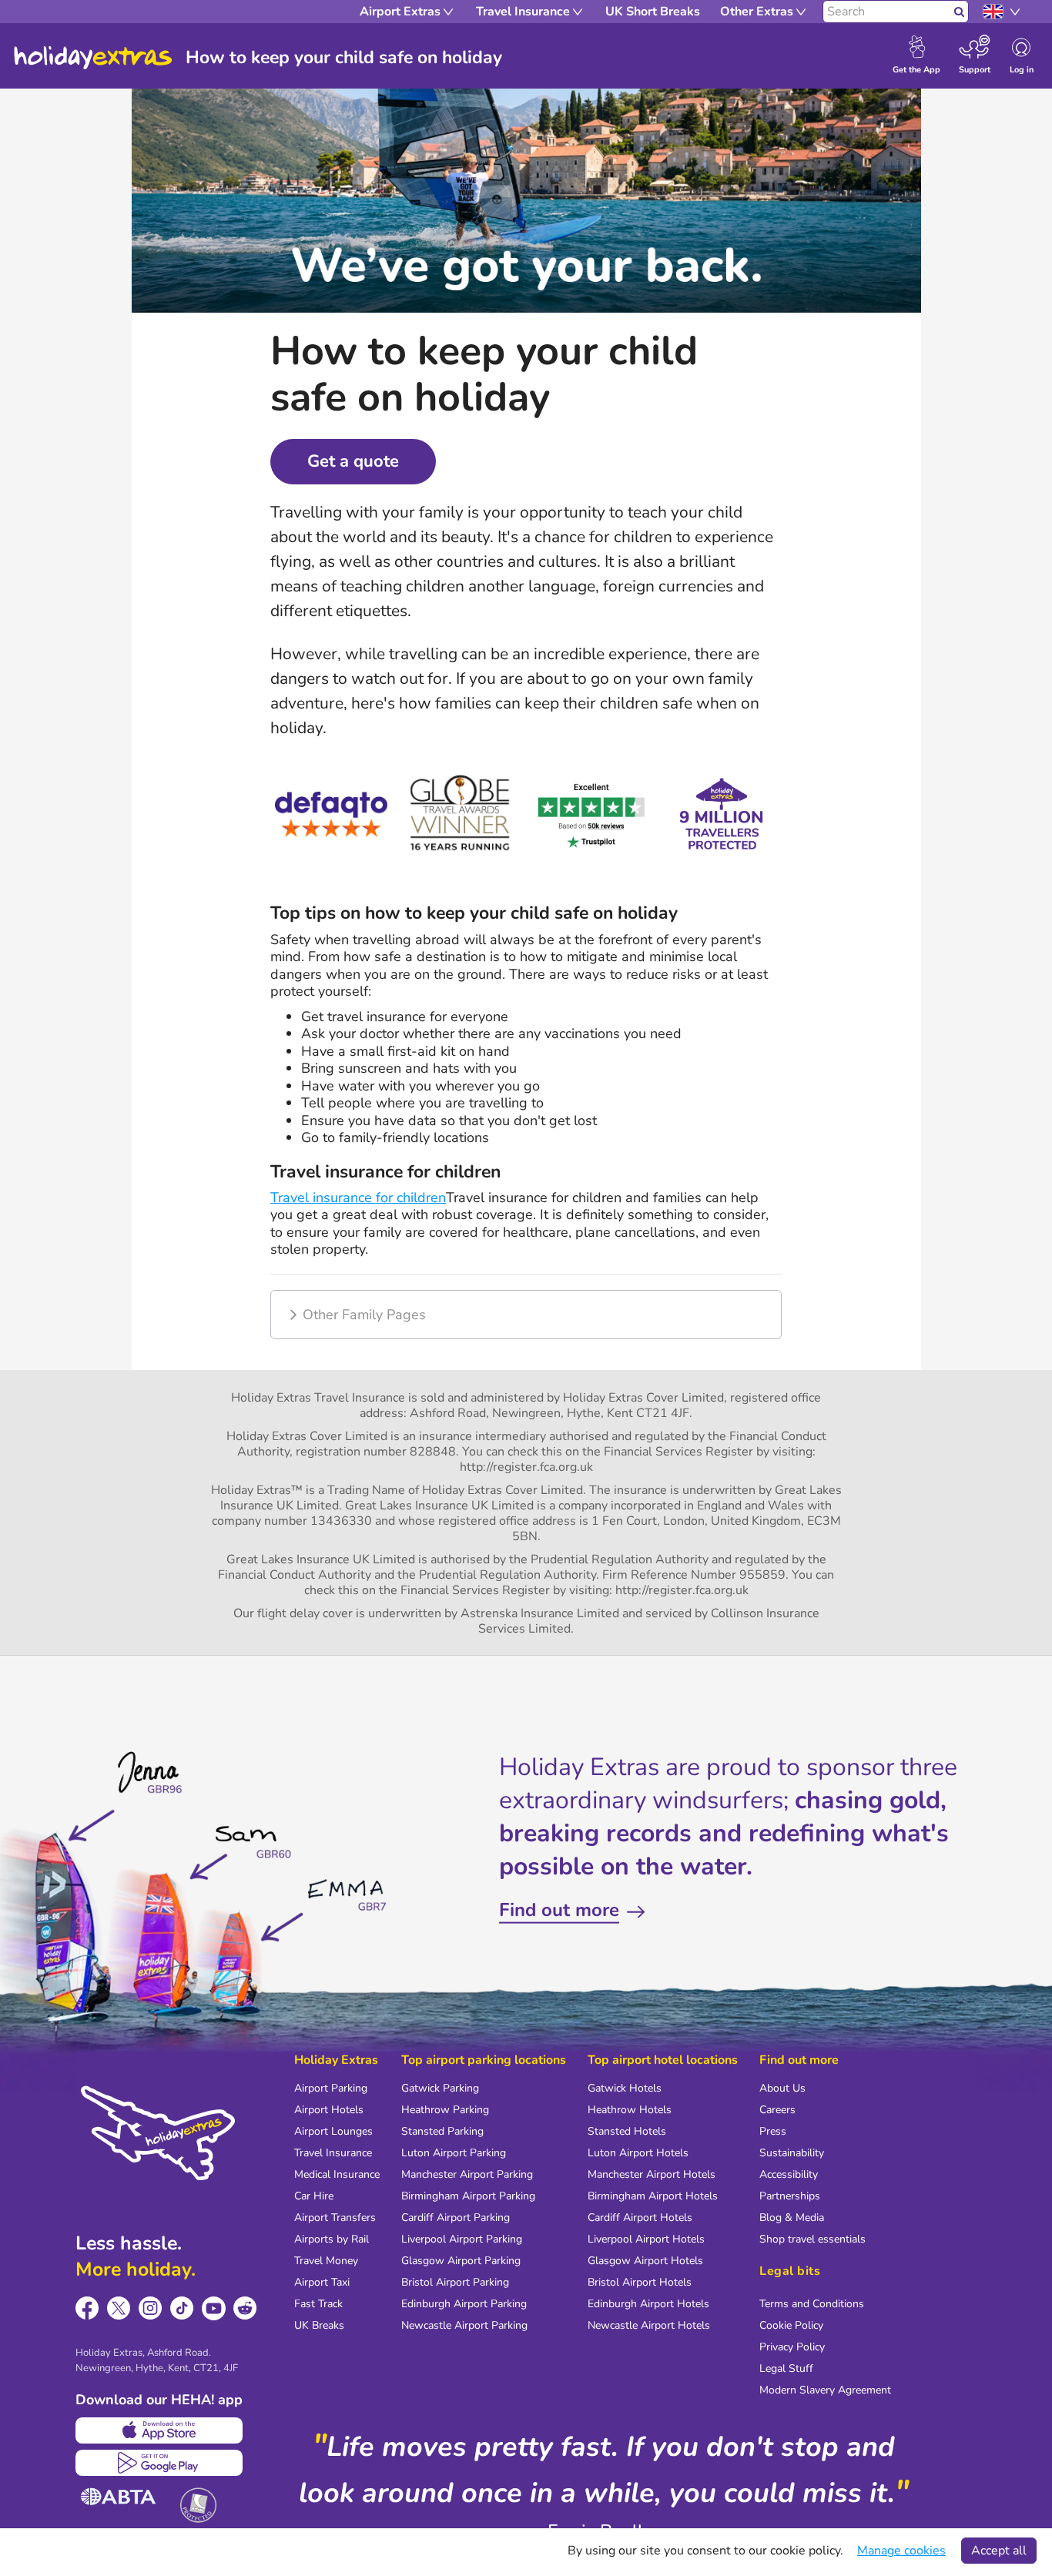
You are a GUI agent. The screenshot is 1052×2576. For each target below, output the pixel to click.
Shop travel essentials (812, 2239)
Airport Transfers (335, 2218)
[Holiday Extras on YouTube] (214, 2308)
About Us (782, 2088)
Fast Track (318, 2304)
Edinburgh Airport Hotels (648, 2304)
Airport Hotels (329, 2110)
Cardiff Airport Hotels (640, 2218)
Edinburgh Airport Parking (464, 2304)
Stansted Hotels (627, 2131)
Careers (777, 2110)
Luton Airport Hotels (638, 2153)
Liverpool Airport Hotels (646, 2239)
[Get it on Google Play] (159, 2463)
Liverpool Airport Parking (462, 2239)
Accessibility (789, 2174)
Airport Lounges (333, 2131)
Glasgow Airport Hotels (645, 2261)
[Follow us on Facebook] (87, 2308)
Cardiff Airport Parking (456, 2218)
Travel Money (326, 2261)
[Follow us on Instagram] (151, 2308)
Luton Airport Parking (454, 2153)
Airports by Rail (332, 2239)
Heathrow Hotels (630, 2110)
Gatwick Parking (440, 2088)
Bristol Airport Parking (455, 2282)
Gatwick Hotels (625, 2088)
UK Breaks (319, 2325)
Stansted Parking (442, 2131)
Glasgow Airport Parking (461, 2261)
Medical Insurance (337, 2174)
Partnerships (790, 2196)
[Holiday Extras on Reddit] (245, 2308)
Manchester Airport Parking (467, 2174)
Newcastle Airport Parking (464, 2325)
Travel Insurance (333, 2153)
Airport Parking (331, 2088)
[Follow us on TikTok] (182, 2308)
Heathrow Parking (445, 2110)
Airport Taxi (322, 2282)
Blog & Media (792, 2218)
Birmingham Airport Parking (468, 2196)
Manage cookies (901, 2551)
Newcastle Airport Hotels (649, 2325)
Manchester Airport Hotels (652, 2174)
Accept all (999, 2551)
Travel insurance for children (358, 1198)
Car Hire (314, 2196)
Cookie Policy (791, 2325)
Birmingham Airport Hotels (653, 2196)
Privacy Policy (792, 2347)
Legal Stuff (786, 2368)
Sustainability (792, 2153)
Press (773, 2131)
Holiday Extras (93, 58)
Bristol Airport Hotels (640, 2282)
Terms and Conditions (812, 2304)
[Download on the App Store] (159, 2430)
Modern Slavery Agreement (825, 2390)
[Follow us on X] (119, 2308)
